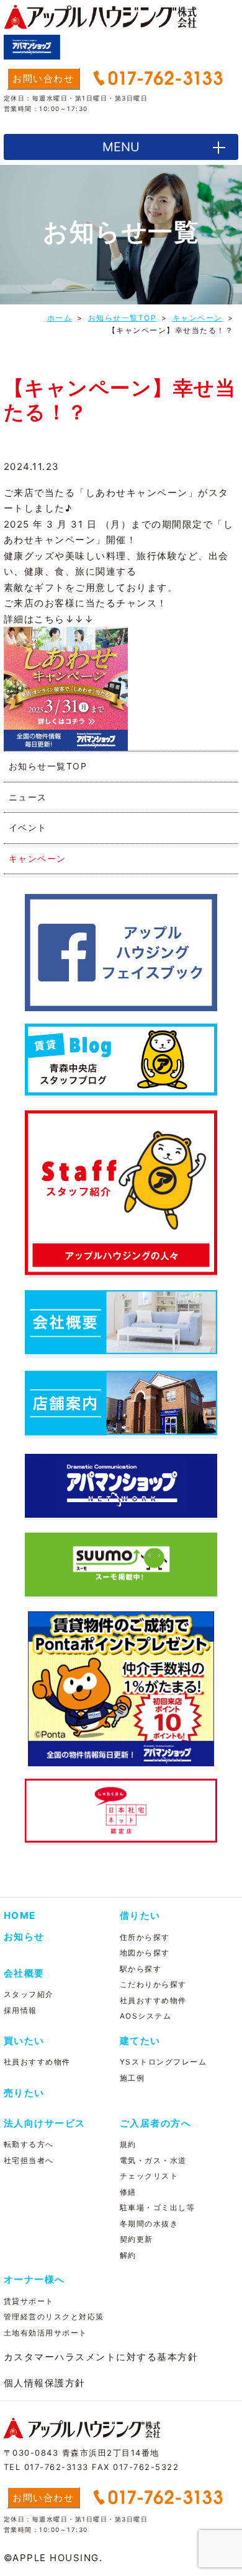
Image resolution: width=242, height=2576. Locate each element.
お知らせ (24, 1936)
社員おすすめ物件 (153, 2000)
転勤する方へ (29, 2144)
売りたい (24, 2093)
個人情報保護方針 (45, 2383)
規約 (128, 2144)
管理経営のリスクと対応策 (54, 2317)
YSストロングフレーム (164, 2062)
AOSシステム (146, 2016)
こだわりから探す (153, 1984)
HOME (20, 1915)
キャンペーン (38, 858)
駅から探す (141, 1969)
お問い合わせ (43, 78)
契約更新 (137, 2239)
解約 (128, 2255)
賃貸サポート (29, 2301)
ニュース (28, 797)
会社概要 (24, 1973)
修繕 (128, 2192)
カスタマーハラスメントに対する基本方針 (101, 2357)
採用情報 (20, 2010)
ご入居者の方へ (156, 2123)
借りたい (140, 1915)
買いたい (24, 2041)
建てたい (140, 2041)
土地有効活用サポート (46, 2333)
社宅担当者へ (29, 2160)
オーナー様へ (34, 2279)
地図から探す (145, 1953)
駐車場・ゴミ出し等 (158, 2207)
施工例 (132, 2078)
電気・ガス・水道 (153, 2160)
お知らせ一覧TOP (48, 766)
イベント (28, 827)
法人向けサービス (45, 2123)
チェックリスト (149, 2176)
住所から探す (145, 1937)
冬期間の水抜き (149, 2224)
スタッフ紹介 (29, 1994)
